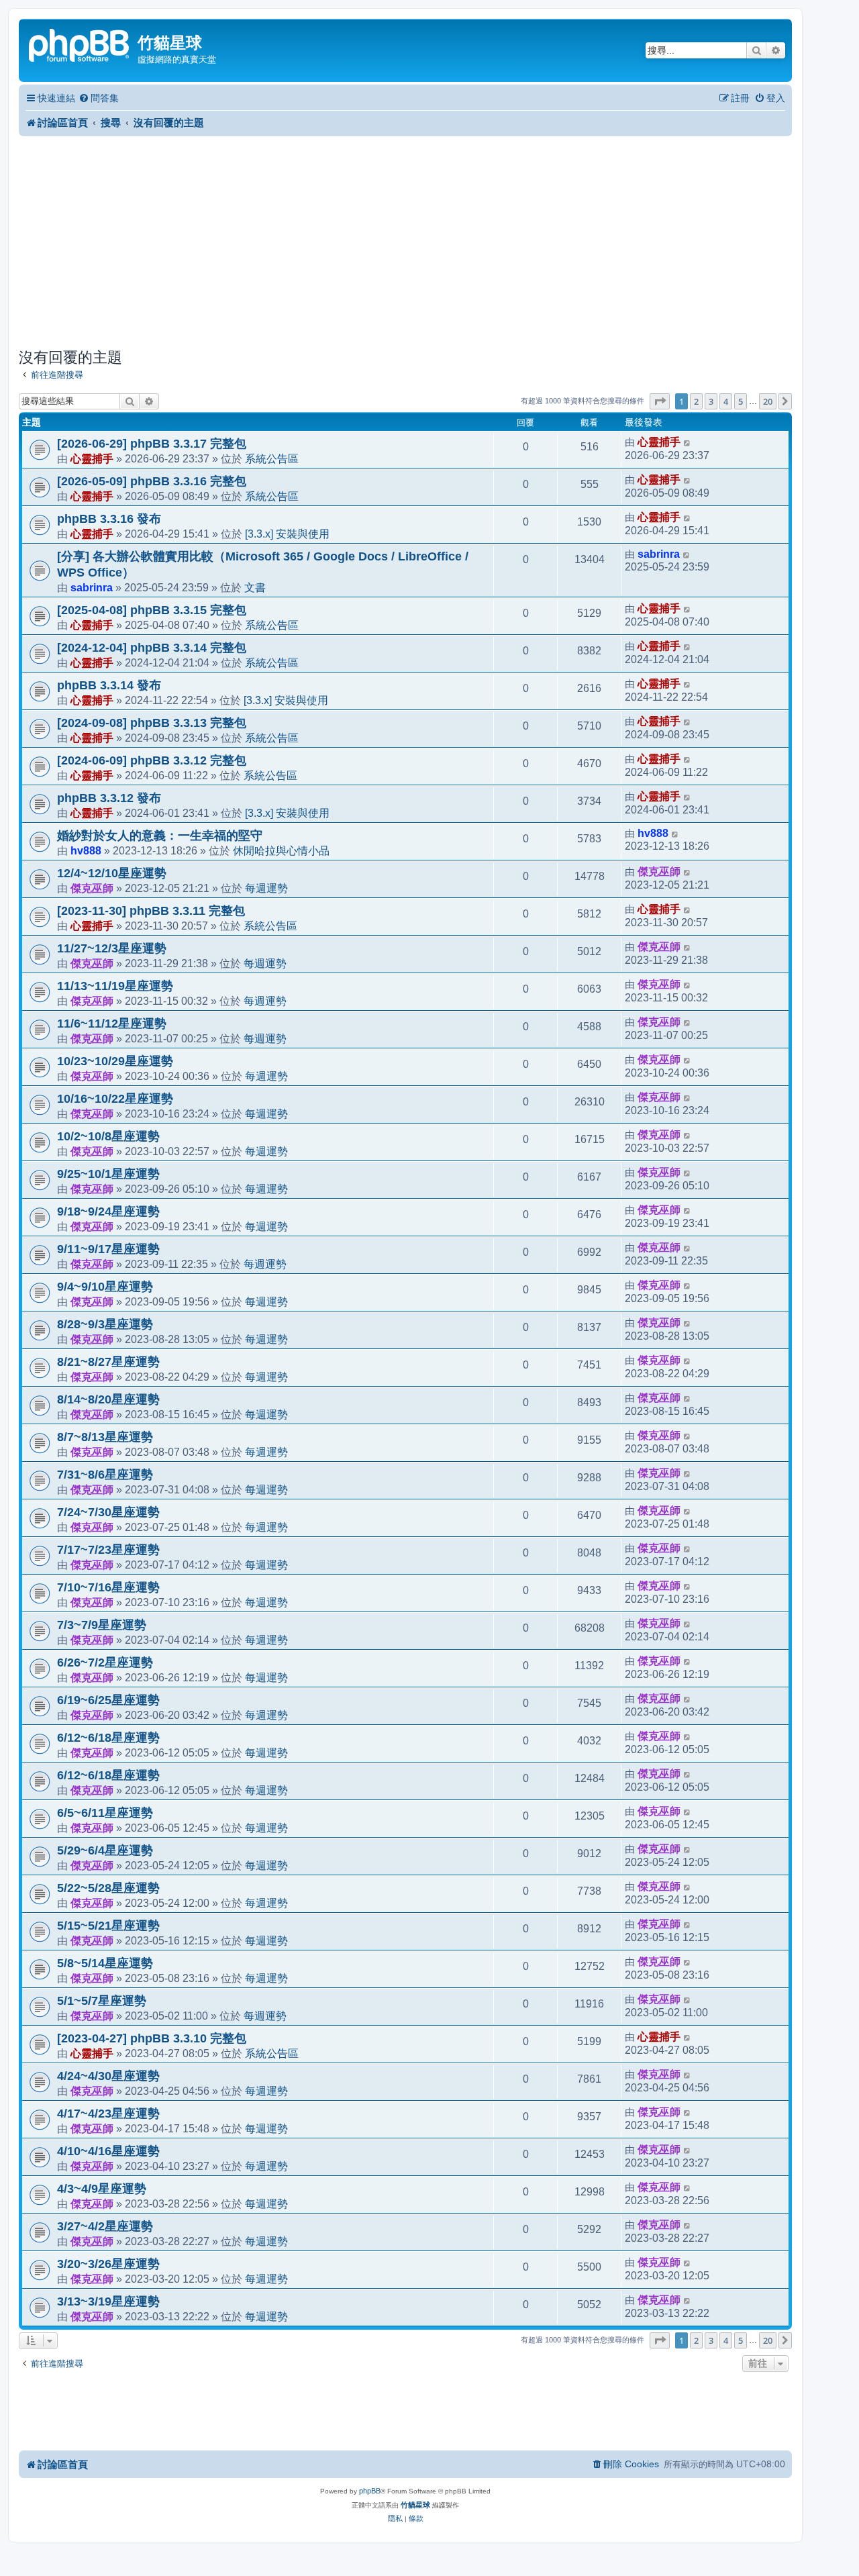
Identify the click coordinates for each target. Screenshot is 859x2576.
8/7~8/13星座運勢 (105, 1437)
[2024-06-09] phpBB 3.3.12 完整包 (152, 760)
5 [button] (741, 401)
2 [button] (696, 401)
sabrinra (92, 587)
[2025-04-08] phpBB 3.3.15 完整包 (152, 610)
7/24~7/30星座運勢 (108, 1512)
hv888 (86, 850)
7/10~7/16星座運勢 (108, 1587)
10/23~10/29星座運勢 (115, 1061)
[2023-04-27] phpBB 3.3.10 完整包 (152, 2038)
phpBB (370, 2491)
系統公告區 (272, 458)
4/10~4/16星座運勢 (108, 2151)
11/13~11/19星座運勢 (115, 986)
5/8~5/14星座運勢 (105, 1963)
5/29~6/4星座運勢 (105, 1850)
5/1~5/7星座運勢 (102, 2001)
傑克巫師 (92, 888)
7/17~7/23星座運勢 (108, 1550)
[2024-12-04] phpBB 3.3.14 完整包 (152, 648)
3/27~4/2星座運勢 (105, 2226)
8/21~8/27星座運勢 (108, 1362)
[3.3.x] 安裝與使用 (287, 534)
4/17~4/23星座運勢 (108, 2114)
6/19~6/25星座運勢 (108, 1700)
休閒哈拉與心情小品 (281, 850)
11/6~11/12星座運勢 (112, 1024)
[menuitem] (99, 98)
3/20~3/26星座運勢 (108, 2264)
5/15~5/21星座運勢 (108, 1926)
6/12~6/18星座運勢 (108, 1738)
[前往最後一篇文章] (688, 442)
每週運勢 (266, 888)
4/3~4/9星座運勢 (102, 2189)
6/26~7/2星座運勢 (105, 1663)
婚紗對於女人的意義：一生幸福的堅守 (160, 836)
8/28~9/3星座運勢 (105, 1324)
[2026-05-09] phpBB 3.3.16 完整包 (152, 481)
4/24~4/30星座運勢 (108, 2076)
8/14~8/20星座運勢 (108, 1399)
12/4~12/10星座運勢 (112, 873)
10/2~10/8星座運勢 (108, 1136)
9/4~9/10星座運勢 (105, 1287)
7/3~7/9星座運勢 (102, 1625)
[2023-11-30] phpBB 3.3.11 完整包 (151, 911)
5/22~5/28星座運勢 (108, 1888)
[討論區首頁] (80, 44)
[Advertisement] (405, 242)
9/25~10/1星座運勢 (108, 1174)
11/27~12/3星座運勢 (112, 948)
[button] (660, 401)
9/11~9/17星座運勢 (108, 1249)
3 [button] (711, 401)
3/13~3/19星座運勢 (108, 2301)
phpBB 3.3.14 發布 (109, 685)
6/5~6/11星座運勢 (105, 1813)
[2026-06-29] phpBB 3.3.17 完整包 (152, 444)
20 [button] (768, 401)
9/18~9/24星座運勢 (108, 1211)
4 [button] (726, 401)
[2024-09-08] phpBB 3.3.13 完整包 (152, 723)
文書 (255, 587)
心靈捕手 (92, 458)
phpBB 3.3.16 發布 (109, 519)
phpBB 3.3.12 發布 (109, 798)
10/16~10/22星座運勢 (115, 1099)
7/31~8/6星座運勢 (105, 1475)
